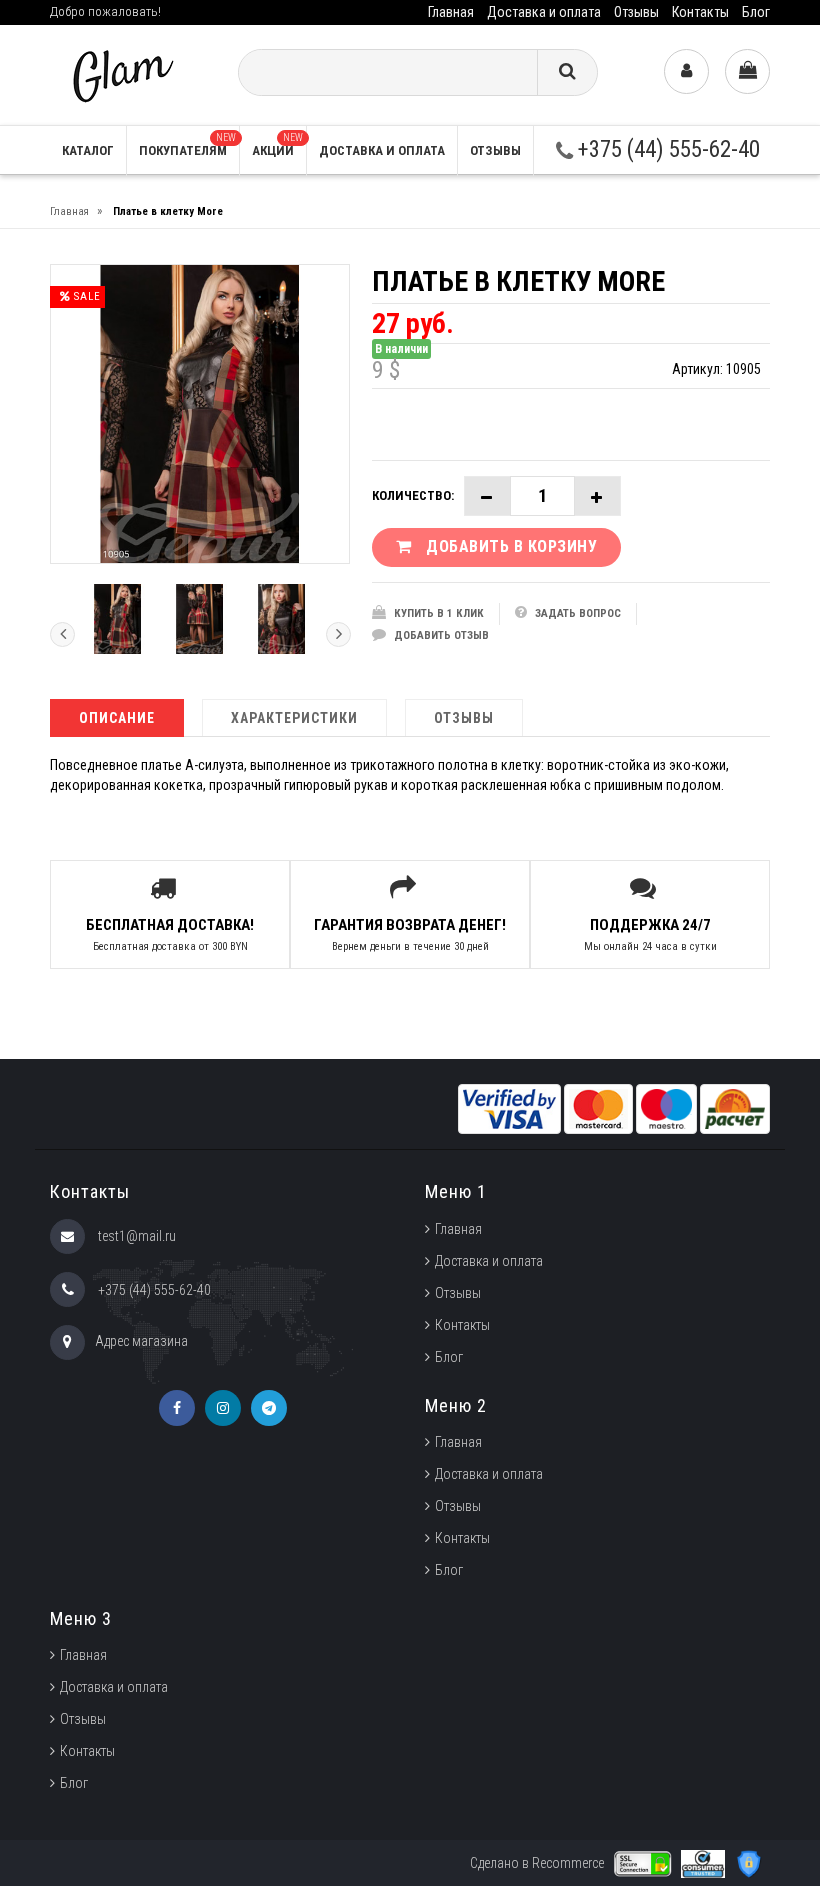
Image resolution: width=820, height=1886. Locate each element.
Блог (756, 12)
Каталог (88, 150)
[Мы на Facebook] (177, 1408)
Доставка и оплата (544, 12)
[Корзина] (747, 71)
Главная (451, 12)
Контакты (700, 12)
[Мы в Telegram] (269, 1408)
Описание (117, 718)
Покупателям (187, 145)
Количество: (413, 495)
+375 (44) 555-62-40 (666, 149)
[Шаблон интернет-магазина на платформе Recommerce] (121, 73)
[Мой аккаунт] (686, 71)
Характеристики (294, 718)
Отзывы (636, 12)
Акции (277, 145)
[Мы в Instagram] (223, 1408)
